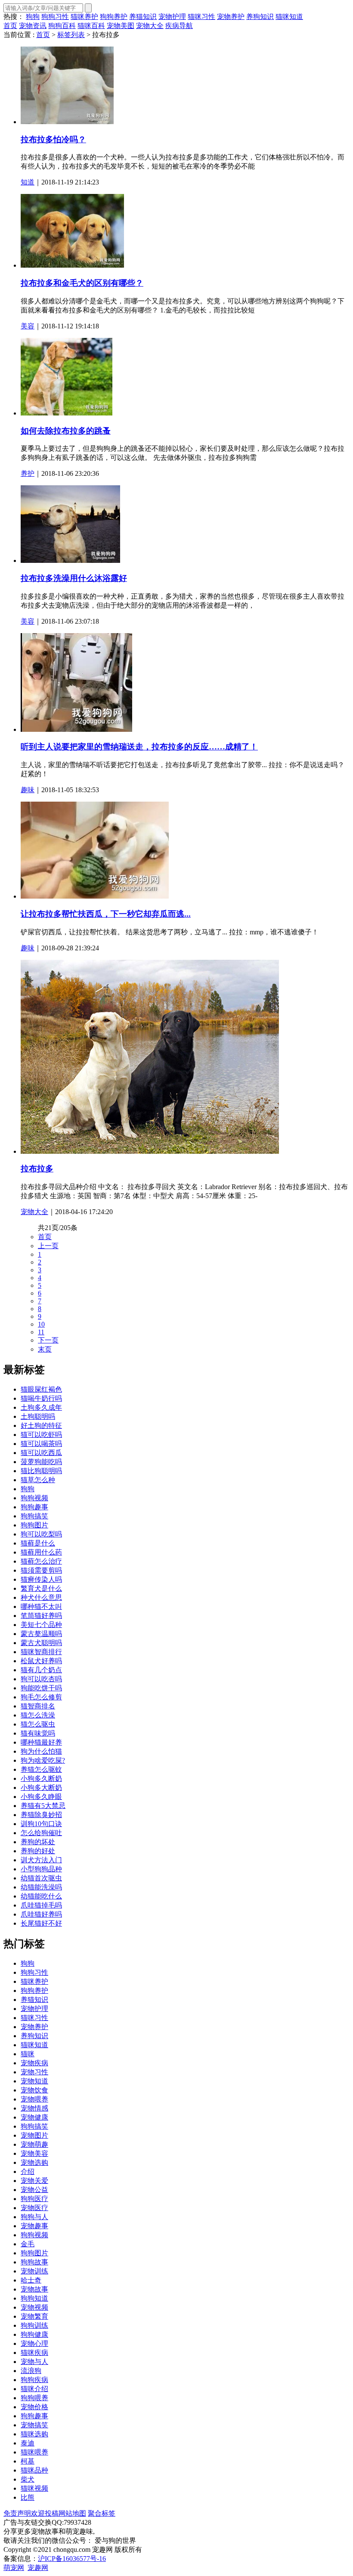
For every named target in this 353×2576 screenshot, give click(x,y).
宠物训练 (34, 2271)
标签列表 (71, 35)
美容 (28, 326)
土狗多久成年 (41, 1407)
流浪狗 (31, 2371)
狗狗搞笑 (34, 1516)
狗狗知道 (34, 2298)
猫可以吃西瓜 (41, 1453)
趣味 (28, 790)
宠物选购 (34, 2162)
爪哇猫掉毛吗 (41, 1905)
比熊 (28, 2497)
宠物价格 (34, 2407)
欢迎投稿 (45, 2513)
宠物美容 (34, 2153)
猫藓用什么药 (41, 1552)
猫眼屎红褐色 (41, 1389)
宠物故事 (34, 2289)
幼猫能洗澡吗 (41, 1887)
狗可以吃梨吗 (41, 1534)
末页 (45, 1349)
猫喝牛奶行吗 (41, 1398)
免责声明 (17, 2513)
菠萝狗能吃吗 (41, 1462)
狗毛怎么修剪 (41, 1697)
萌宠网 (14, 2568)
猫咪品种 (34, 2470)
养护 (28, 473)
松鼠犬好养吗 (41, 1661)
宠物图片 (34, 2135)
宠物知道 (34, 2081)
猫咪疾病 (34, 2353)
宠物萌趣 (34, 2144)
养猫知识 (143, 17)
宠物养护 (231, 17)
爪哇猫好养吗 (41, 1914)
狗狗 (33, 17)
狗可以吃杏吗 (41, 1679)
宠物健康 (34, 2117)
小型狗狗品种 (41, 1869)
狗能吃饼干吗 (41, 1688)
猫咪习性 (201, 17)
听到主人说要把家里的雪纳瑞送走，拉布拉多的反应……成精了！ (139, 747)
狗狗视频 (34, 1498)
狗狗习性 (55, 17)
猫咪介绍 (34, 2389)
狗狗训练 (34, 2325)
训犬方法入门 (41, 1860)
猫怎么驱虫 (38, 1724)
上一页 (48, 1246)
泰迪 (28, 2443)
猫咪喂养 (34, 2452)
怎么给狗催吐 (41, 1833)
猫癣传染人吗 (41, 1579)
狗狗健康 (34, 2334)
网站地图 (72, 2513)
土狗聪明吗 (38, 1416)
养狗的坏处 (38, 1842)
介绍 (28, 2172)
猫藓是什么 (38, 1543)
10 (41, 1324)
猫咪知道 (289, 17)
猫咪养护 (84, 17)
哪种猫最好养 (41, 1742)
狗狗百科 (62, 26)
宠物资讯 (33, 26)
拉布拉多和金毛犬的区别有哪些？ (82, 283)
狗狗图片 (34, 1525)
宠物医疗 (34, 2208)
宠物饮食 (34, 2090)
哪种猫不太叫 (41, 1606)
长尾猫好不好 (41, 1923)
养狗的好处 (38, 1851)
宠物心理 (34, 2343)
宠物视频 (34, 2307)
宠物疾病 (34, 2063)
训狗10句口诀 (41, 1824)
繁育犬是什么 (41, 1588)
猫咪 (28, 2054)
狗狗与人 (34, 2217)
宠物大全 (150, 26)
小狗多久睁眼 (41, 1797)
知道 (28, 182)
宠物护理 (172, 17)
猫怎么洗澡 (38, 1715)
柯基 (28, 2461)
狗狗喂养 (34, 2398)
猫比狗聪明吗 (41, 1471)
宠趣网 (38, 2568)
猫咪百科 (91, 26)
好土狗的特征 (41, 1425)
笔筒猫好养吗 (41, 1616)
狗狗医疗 (34, 2199)
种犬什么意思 (41, 1597)
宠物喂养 (34, 2099)
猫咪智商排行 (41, 1652)
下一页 (48, 1340)
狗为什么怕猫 (41, 1751)
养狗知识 (260, 17)
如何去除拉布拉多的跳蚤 (66, 431)
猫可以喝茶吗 (41, 1444)
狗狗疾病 (34, 2380)
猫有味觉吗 (38, 1733)
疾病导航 (179, 26)
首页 (10, 26)
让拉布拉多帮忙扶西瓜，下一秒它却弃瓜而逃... (106, 914)
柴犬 (28, 2479)
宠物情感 (34, 2108)
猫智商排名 (38, 1706)
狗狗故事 (34, 2262)
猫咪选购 (34, 2434)
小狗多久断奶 (41, 1778)
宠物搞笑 (34, 2425)
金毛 (28, 2244)
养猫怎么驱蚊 (41, 1769)
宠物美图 (121, 26)
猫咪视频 (34, 2488)
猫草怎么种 (38, 1480)
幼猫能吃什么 (41, 1896)
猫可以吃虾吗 (41, 1435)
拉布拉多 (37, 1169)
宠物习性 (34, 2072)
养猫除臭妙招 (41, 1815)
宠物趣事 (34, 2226)
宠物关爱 (34, 2181)
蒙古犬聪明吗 (41, 1643)
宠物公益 (34, 2190)
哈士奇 (31, 2280)
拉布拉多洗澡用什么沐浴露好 (74, 578)
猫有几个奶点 (41, 1670)
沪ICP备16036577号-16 (72, 2559)
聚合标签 (102, 2513)
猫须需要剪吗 (41, 1570)
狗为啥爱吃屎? (43, 1760)
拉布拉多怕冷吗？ (53, 139)
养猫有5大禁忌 (43, 1806)
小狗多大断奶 (41, 1788)
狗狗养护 (114, 17)
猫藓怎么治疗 (41, 1561)
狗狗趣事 (34, 1507)
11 (41, 1332)
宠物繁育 (34, 2316)
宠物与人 (34, 2362)
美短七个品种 (41, 1625)
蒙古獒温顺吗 (41, 1634)
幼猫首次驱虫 (41, 1878)
